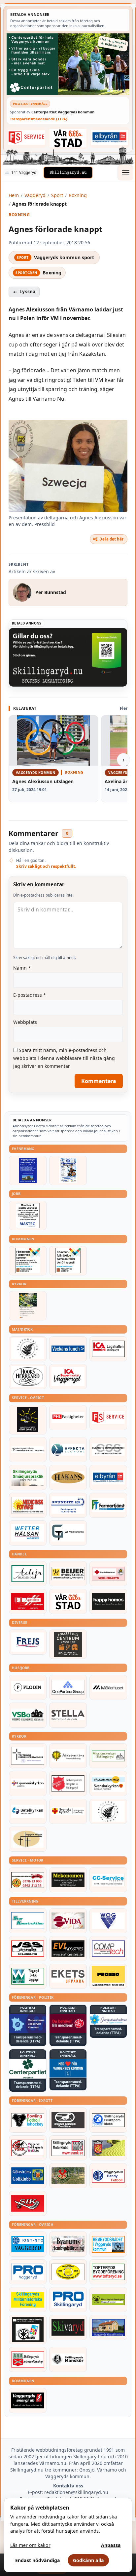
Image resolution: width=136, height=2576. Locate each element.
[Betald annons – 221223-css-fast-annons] (108, 1450)
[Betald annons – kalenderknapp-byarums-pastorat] (108, 1784)
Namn (22, 968)
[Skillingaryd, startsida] (68, 173)
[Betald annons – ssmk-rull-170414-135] (68, 2148)
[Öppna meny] (125, 173)
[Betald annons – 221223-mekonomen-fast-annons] (68, 1880)
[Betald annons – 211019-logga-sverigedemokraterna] (108, 2019)
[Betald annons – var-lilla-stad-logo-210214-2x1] (68, 138)
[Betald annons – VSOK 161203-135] (68, 2176)
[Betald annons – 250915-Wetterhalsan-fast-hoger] (28, 1533)
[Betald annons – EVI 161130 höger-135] (68, 1949)
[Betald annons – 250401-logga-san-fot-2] (28, 1420)
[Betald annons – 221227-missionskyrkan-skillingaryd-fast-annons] (108, 1756)
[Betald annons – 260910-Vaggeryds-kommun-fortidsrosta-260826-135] (28, 1261)
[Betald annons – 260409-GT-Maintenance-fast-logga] (68, 1533)
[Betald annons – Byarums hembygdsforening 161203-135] (68, 2244)
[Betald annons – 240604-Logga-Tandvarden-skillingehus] (28, 1450)
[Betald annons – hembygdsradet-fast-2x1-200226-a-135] (108, 2244)
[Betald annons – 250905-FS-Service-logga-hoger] (26, 138)
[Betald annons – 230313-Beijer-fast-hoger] (68, 1574)
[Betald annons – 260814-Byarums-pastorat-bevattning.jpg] (28, 1306)
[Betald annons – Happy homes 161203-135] (108, 1601)
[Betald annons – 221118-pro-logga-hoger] (28, 2272)
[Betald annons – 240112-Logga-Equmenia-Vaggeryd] (28, 1784)
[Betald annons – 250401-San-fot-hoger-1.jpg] (28, 1505)
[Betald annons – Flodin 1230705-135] (28, 1687)
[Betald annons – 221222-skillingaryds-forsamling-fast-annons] (68, 1811)
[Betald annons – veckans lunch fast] (68, 1349)
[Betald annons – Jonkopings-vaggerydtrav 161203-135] (68, 2120)
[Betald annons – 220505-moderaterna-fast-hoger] (28, 2024)
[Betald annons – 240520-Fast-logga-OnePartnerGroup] (68, 1687)
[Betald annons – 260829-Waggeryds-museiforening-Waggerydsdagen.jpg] (28, 1170)
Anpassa (111, 2545)
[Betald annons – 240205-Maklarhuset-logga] (108, 1687)
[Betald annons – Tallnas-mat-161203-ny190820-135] (28, 1349)
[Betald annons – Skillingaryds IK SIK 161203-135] (28, 2203)
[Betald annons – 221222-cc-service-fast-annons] (108, 1880)
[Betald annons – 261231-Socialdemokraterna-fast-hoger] (68, 2024)
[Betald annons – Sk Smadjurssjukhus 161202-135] (28, 1477)
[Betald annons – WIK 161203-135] (108, 2176)
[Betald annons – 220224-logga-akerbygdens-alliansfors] (68, 1756)
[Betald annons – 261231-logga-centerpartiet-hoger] (28, 2069)
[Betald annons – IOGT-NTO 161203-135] (28, 2244)
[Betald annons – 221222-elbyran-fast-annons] (110, 138)
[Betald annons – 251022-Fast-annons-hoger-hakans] (68, 1477)
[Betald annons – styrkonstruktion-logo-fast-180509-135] (28, 1921)
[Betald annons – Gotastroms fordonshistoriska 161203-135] (68, 2272)
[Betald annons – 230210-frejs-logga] (28, 1642)
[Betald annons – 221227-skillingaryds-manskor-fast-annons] (68, 2359)
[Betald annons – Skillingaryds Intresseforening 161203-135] (28, 2359)
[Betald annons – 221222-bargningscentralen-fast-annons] (28, 1880)
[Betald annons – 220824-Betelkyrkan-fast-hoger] (28, 1811)
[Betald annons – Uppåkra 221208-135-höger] (68, 1976)
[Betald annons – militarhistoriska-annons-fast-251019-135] (28, 2300)
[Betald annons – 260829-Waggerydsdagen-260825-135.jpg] (68, 1170)
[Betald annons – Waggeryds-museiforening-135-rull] (108, 2327)
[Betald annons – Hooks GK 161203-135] (108, 2148)
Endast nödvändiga (38, 2560)
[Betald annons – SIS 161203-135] (28, 2120)
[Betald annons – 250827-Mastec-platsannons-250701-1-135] (28, 1215)
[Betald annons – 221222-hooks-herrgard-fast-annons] (28, 1377)
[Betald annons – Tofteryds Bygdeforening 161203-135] (108, 2272)
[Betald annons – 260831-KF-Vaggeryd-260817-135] (68, 1261)
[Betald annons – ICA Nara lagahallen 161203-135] (108, 1349)
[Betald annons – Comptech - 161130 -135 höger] (108, 1949)
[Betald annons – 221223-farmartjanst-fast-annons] (108, 1505)
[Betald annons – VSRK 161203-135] (28, 2148)
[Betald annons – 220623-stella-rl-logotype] (68, 1715)
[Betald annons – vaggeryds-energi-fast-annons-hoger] (28, 2400)
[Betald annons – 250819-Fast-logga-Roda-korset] (108, 1574)
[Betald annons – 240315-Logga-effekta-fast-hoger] (68, 1450)
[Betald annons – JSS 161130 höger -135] (28, 1949)
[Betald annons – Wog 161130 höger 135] (108, 1921)
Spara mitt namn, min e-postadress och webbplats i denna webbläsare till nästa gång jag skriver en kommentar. (64, 1058)
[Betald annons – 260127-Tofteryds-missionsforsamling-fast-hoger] (28, 1756)
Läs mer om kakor (30, 2545)
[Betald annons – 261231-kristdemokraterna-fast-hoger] (68, 2068)
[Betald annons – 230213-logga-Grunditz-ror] (68, 1505)
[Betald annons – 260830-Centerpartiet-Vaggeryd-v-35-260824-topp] (68, 64)
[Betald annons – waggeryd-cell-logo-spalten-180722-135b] (28, 1976)
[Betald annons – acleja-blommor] (28, 1574)
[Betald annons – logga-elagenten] (28, 1601)
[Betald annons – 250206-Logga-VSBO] (28, 1715)
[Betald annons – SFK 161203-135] (108, 2120)
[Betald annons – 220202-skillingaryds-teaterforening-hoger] (28, 2330)
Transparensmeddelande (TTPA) (39, 119)
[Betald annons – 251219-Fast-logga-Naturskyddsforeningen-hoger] (108, 2300)
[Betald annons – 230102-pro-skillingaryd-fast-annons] (68, 2300)
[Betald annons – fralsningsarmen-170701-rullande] (68, 1784)
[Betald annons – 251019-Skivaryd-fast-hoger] (68, 2327)
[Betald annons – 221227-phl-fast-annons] (68, 1418)
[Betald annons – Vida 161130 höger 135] (68, 1921)
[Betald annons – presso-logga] (108, 1976)
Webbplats (25, 1022)
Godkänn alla (88, 2560)
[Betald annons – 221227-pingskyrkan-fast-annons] (28, 1839)
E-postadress (30, 995)
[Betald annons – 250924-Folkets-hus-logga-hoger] (68, 1644)
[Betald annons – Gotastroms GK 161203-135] (28, 2176)
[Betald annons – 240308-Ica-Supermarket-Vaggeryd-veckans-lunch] (68, 1377)
